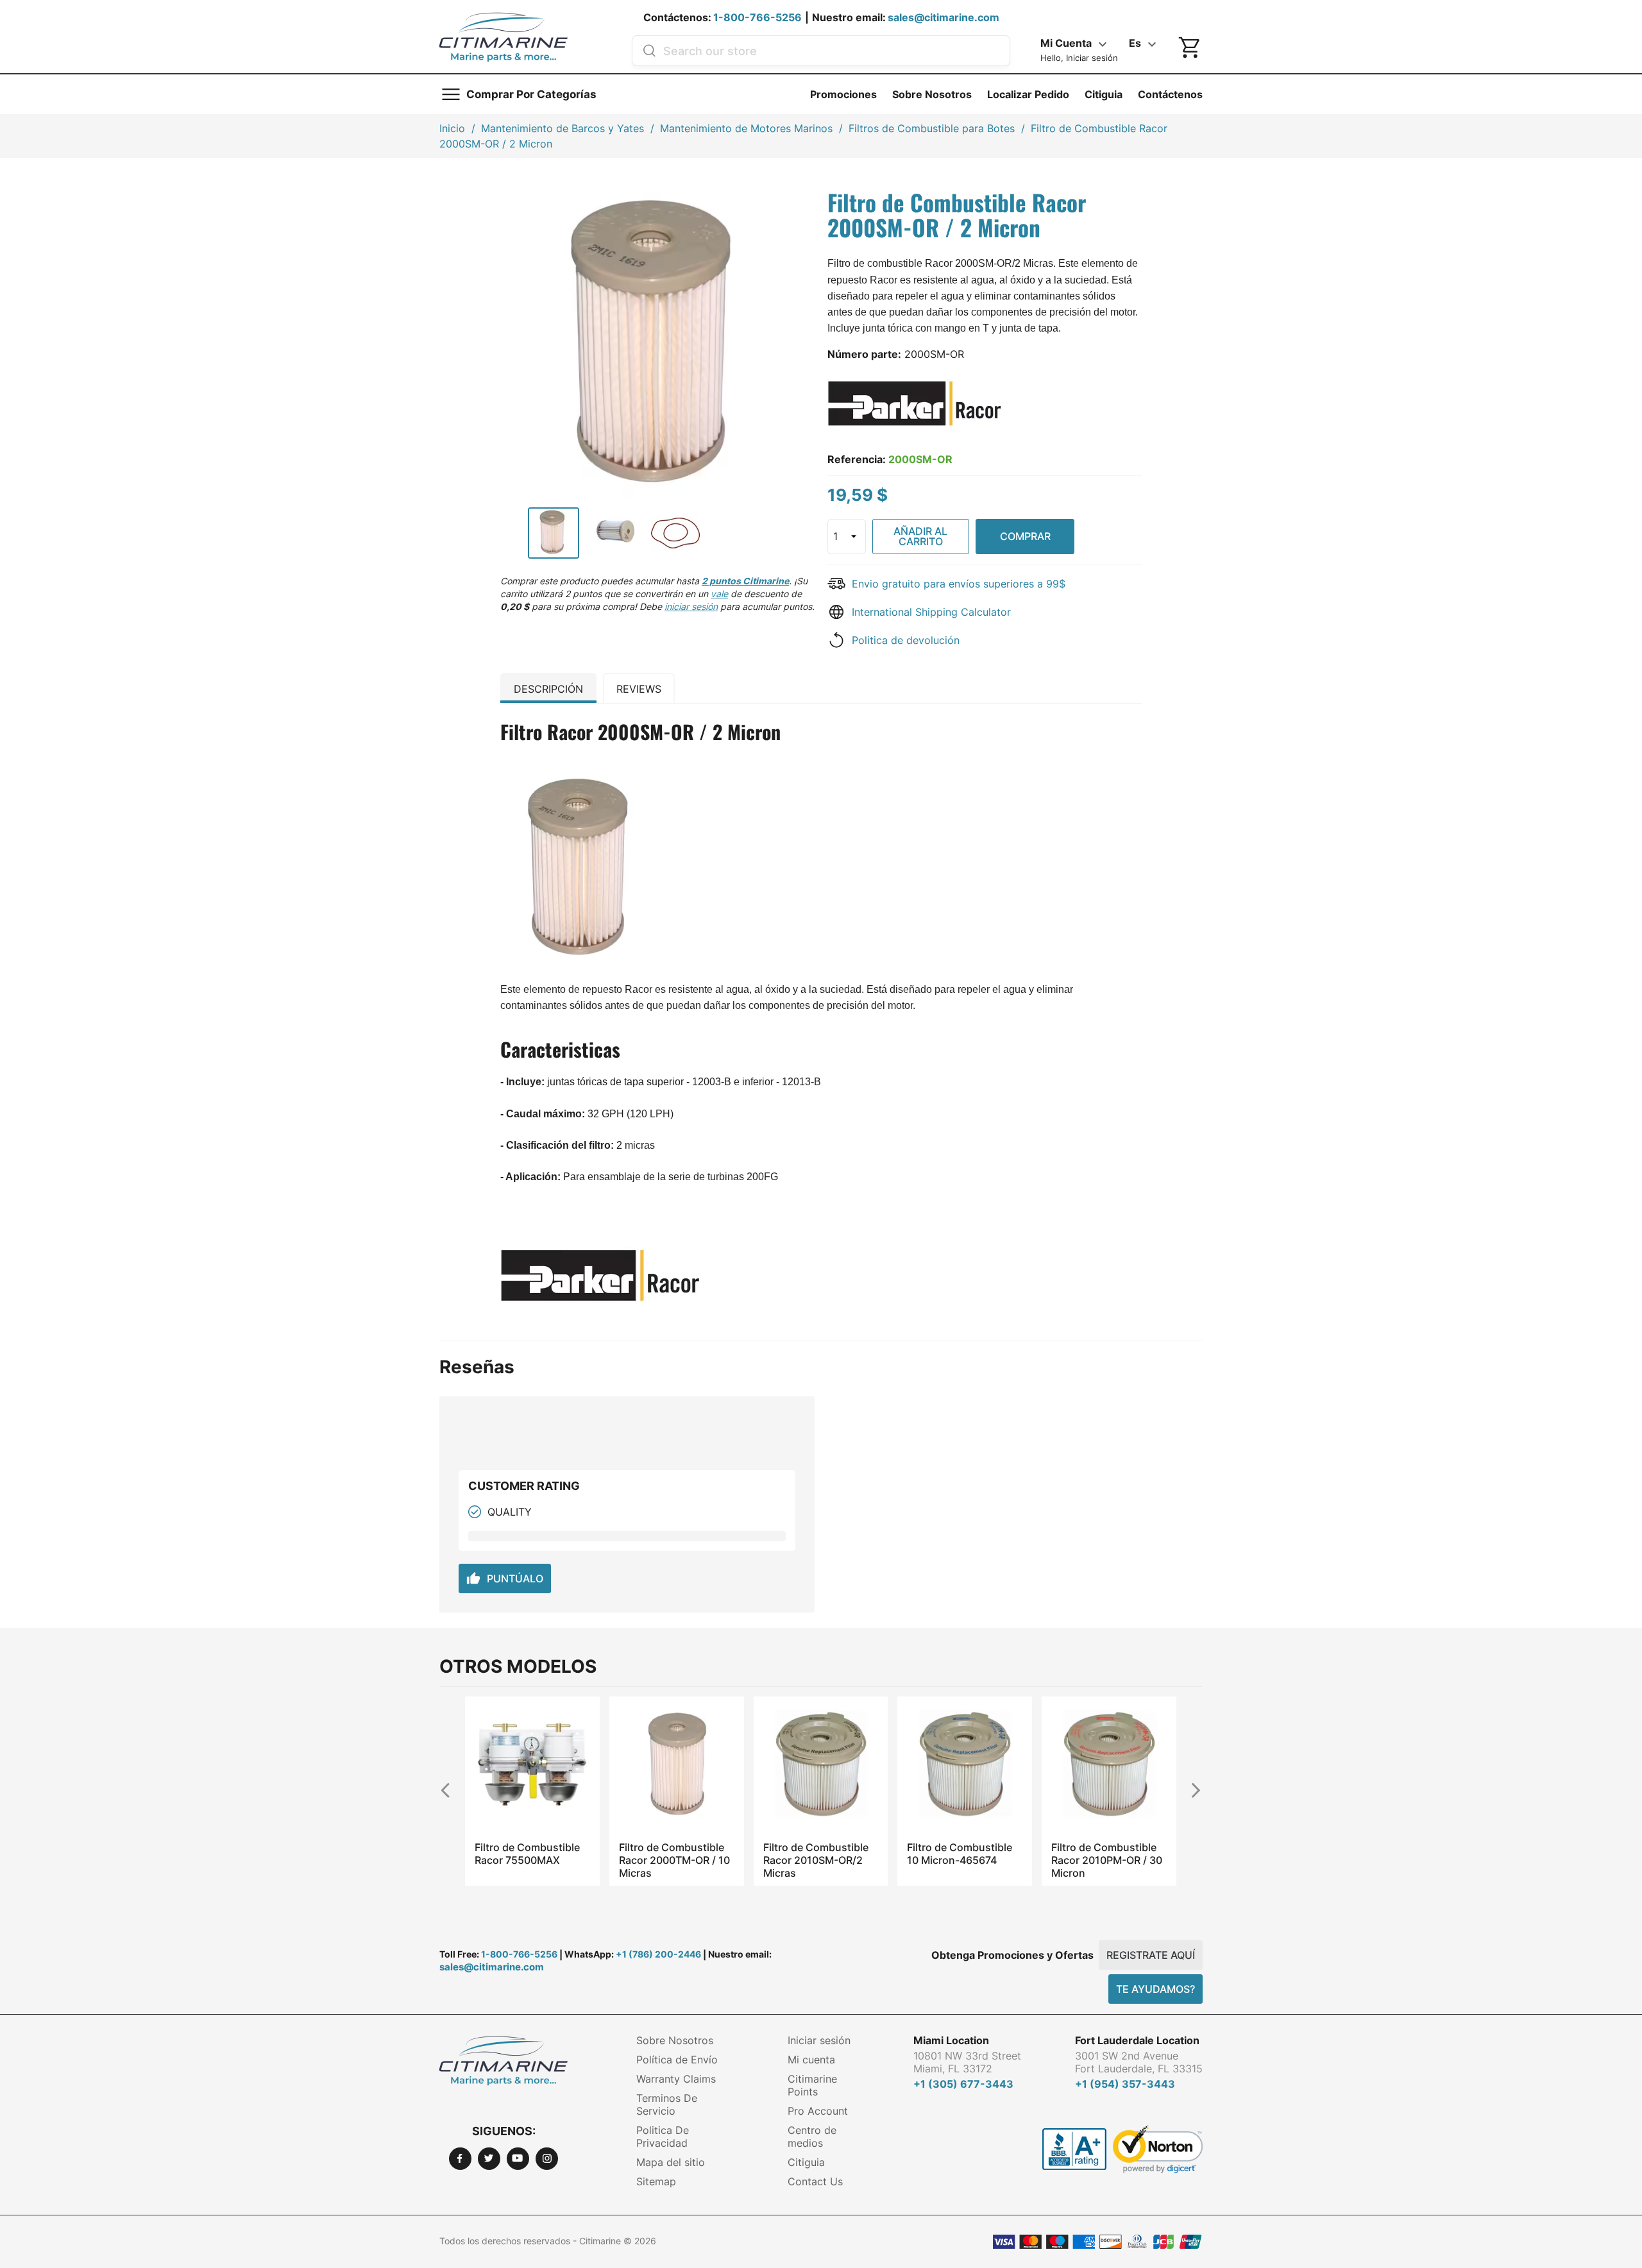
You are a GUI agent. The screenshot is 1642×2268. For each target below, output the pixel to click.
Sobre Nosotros (932, 94)
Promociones (843, 94)
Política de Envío (677, 2060)
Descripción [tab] (548, 689)
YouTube (518, 2159)
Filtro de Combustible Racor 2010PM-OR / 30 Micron (962, 1860)
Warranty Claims (676, 2079)
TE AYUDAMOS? (1155, 1989)
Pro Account (818, 2111)
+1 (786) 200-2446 (658, 1954)
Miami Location (951, 2040)
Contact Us (815, 2181)
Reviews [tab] (639, 689)
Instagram (547, 2159)
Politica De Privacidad (663, 2137)
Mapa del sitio (671, 2162)
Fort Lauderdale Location (1137, 2040)
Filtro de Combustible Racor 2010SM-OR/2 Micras (672, 1860)
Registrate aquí (1151, 1955)
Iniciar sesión (819, 2040)
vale (719, 594)
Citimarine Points (812, 2085)
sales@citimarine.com (944, 17)
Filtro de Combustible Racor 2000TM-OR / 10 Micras (530, 1860)
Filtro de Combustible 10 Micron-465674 (815, 1854)
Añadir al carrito (920, 536)
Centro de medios (812, 2137)
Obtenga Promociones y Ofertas (1012, 1955)
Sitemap (656, 2181)
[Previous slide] (451, 1790)
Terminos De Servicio (667, 2104)
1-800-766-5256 (758, 17)
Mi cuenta (811, 2060)
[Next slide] (1191, 1790)
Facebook (460, 2159)
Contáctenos (1170, 94)
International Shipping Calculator (931, 612)
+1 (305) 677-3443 (963, 2084)
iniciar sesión (691, 606)
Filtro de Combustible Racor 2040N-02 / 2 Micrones (1104, 1860)
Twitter (489, 2159)
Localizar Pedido (1028, 94)
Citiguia (1104, 94)
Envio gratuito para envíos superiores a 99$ (959, 584)
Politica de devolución (906, 640)
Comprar (1025, 536)
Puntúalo (505, 1578)
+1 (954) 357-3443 (1125, 2084)
